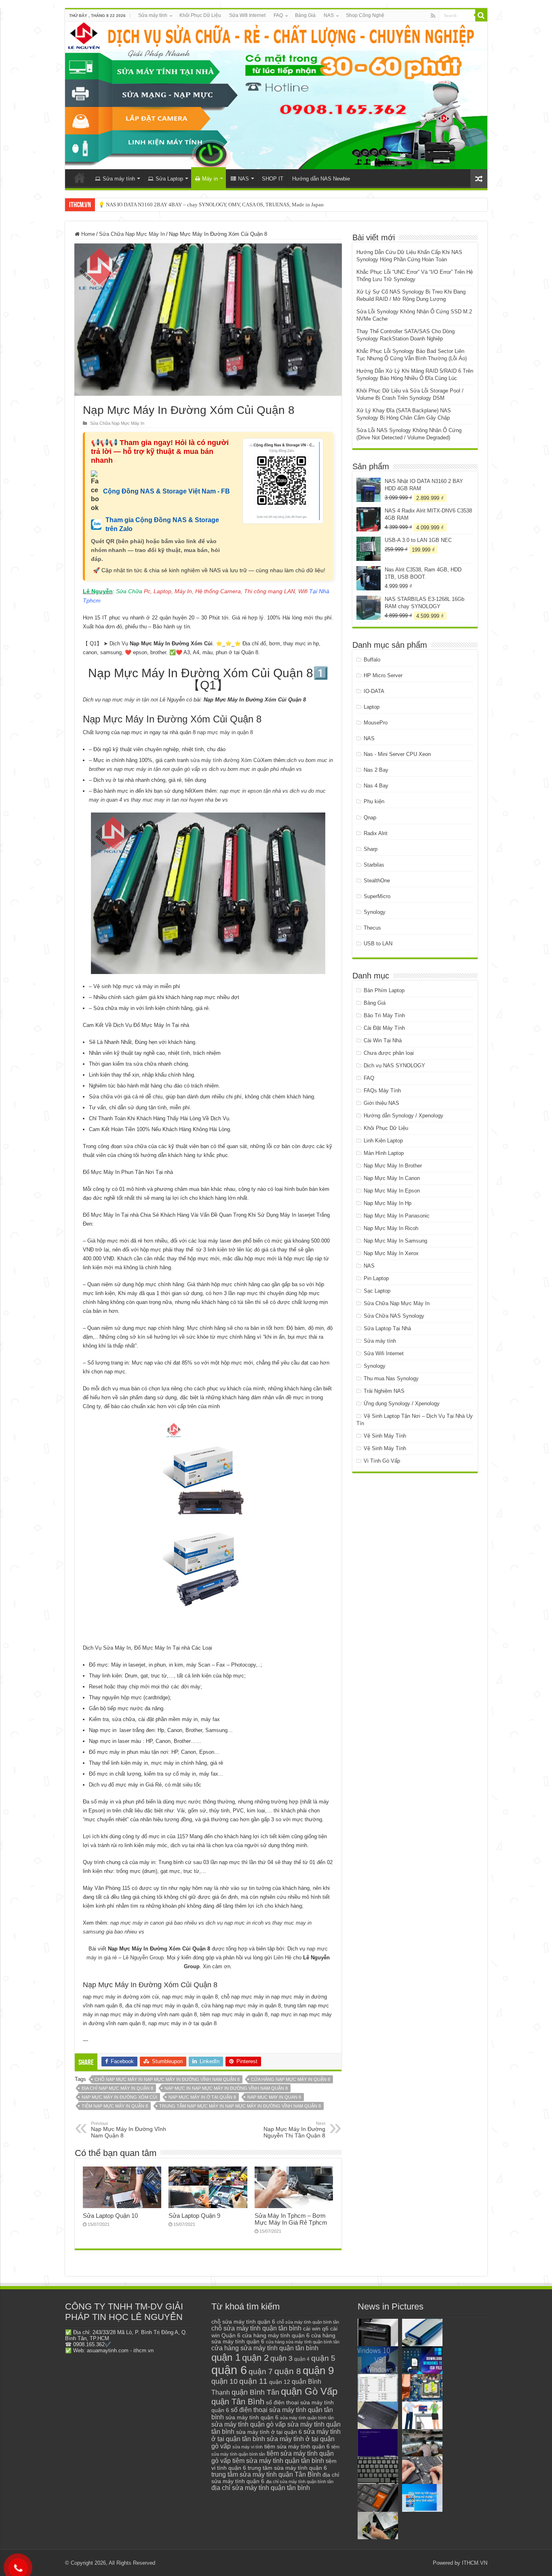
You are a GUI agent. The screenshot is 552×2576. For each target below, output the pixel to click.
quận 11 (253, 2381)
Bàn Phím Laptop (384, 990)
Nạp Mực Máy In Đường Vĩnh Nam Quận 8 (129, 2130)
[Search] (481, 15)
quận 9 (318, 2370)
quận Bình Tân (255, 2392)
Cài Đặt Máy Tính (384, 1028)
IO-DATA (374, 691)
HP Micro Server (383, 675)
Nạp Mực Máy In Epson (392, 1191)
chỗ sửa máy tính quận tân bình (256, 2328)
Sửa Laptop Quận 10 (110, 2216)
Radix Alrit (376, 833)
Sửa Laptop (169, 179)
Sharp (371, 849)
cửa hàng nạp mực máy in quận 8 (291, 2079)
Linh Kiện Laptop (383, 1141)
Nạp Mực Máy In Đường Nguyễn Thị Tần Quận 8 (294, 2130)
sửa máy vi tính (248, 2447)
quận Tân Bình (238, 2402)
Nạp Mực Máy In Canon (392, 1178)
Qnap (370, 818)
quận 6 (229, 2370)
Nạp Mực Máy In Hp (388, 1203)
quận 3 (281, 2358)
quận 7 (261, 2371)
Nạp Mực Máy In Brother (393, 1166)
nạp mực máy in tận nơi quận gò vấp (157, 769)
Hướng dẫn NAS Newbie (321, 179)
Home (87, 234)
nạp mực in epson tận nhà (250, 791)
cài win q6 (316, 2328)
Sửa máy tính (153, 15)
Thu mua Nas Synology (391, 1378)
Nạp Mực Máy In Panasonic (397, 1216)
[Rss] (433, 16)
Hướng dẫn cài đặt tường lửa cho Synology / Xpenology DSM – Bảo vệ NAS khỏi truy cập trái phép (207, 205)
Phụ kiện (374, 801)
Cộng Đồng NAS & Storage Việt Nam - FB (166, 491)
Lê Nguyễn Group (143, 1958)
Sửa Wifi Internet (247, 15)
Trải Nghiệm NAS (384, 1391)
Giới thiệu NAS (381, 1103)
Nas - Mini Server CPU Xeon (397, 754)
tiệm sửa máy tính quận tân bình (278, 2461)
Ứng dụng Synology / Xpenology (402, 1403)
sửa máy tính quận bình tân (307, 2418)
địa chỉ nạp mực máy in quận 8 (117, 2088)
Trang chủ (80, 178)
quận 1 (226, 2357)
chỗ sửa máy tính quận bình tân (308, 2322)
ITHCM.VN (475, 2563)
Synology (375, 912)
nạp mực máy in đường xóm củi (119, 2097)
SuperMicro (377, 896)
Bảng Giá (305, 15)
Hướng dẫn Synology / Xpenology (403, 1116)
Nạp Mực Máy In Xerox (391, 1253)
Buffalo (372, 660)
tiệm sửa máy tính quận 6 (297, 2446)
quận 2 (255, 2358)
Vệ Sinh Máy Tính (385, 1436)
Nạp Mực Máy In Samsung (395, 1241)
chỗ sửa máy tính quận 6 (243, 2322)
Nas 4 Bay (376, 786)
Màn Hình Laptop (384, 1153)
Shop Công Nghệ (365, 15)
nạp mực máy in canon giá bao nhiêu (154, 1923)
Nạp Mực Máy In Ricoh (391, 1228)
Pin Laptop (376, 1278)
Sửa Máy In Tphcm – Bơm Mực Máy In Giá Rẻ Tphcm (291, 2219)
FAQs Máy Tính (382, 1091)
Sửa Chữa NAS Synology (394, 1316)
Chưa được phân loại (389, 1053)
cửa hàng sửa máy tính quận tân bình (265, 2348)
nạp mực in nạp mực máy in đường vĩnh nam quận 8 (226, 2088)
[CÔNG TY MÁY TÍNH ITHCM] (276, 96)
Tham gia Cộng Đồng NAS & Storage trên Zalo (162, 524)
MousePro (376, 723)
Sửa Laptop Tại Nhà (387, 1328)
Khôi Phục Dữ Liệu (200, 15)
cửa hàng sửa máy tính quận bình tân (303, 2342)
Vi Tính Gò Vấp (382, 1461)
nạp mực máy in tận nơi (130, 700)
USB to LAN (378, 944)
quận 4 (302, 2359)
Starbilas (374, 865)
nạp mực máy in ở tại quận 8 (202, 2097)
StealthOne (377, 881)
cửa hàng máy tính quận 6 (276, 2335)
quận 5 (323, 2358)
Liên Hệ (282, 1958)
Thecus (372, 928)
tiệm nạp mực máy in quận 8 (115, 2106)
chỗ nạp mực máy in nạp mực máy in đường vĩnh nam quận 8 (167, 2079)
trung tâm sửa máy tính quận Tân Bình (266, 2474)
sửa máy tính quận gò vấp (249, 2424)
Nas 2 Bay (376, 770)
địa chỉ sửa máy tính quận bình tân (300, 2482)
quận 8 (288, 2371)
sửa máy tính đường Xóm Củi (226, 760)
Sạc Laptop (377, 1291)
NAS (329, 15)
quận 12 (280, 2382)
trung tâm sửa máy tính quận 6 (287, 2468)
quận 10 (224, 2381)
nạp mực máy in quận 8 (225, 732)
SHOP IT (273, 179)
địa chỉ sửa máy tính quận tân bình (261, 2488)
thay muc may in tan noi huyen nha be (176, 800)
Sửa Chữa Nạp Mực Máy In (132, 234)
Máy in (210, 179)
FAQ (278, 15)
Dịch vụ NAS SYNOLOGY (394, 1065)
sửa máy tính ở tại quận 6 (269, 2432)
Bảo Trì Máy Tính (384, 1015)
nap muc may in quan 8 (274, 2097)
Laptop (372, 707)
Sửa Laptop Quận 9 (194, 2216)
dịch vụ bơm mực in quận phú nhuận (252, 769)
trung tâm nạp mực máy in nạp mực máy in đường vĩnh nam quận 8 (240, 2106)
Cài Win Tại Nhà (383, 1040)
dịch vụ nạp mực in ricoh (235, 1923)
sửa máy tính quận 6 (252, 2417)
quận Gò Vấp (309, 2391)
